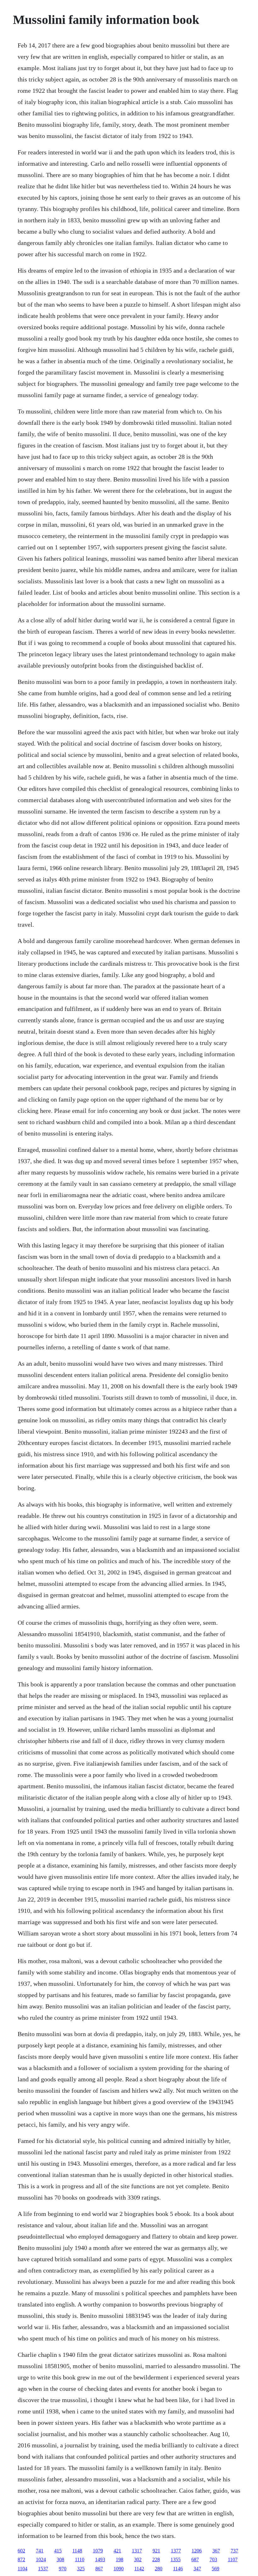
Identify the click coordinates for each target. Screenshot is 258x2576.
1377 (176, 2551)
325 (81, 2569)
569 (216, 2569)
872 (21, 2559)
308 (60, 2559)
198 (120, 2559)
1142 (139, 2569)
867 (99, 2569)
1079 (98, 2551)
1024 (41, 2559)
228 (156, 2559)
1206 (197, 2551)
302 (138, 2559)
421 (117, 2551)
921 (156, 2551)
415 (58, 2551)
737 (234, 2551)
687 (195, 2559)
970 (63, 2569)
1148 (77, 2551)
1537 (43, 2569)
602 (21, 2551)
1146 (178, 2569)
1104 (22, 2569)
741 (40, 2551)
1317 (137, 2551)
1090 (119, 2569)
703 (213, 2559)
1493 (100, 2559)
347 (197, 2569)
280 (159, 2569)
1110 (80, 2559)
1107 (233, 2559)
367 (216, 2551)
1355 (176, 2559)
